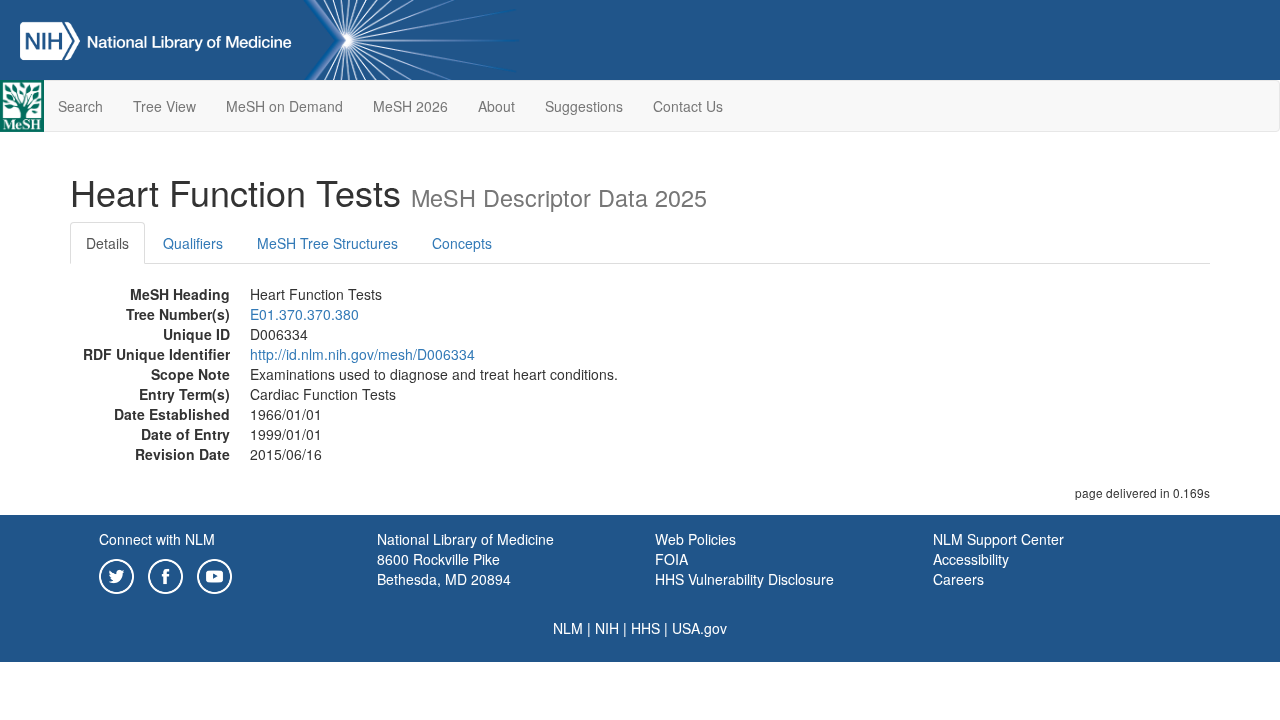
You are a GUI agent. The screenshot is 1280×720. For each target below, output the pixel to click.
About (496, 106)
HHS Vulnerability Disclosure (744, 579)
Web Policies (695, 539)
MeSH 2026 (410, 106)
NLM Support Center (998, 539)
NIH (607, 628)
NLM (568, 628)
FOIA (671, 559)
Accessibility (971, 559)
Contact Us (688, 106)
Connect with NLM (157, 539)
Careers (958, 579)
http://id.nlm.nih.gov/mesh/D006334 (362, 354)
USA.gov (699, 628)
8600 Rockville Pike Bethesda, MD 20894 (444, 569)
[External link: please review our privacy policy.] (116, 574)
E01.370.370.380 (304, 314)
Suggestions (584, 106)
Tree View (164, 106)
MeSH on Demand (284, 106)
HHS (645, 628)
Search (80, 106)
